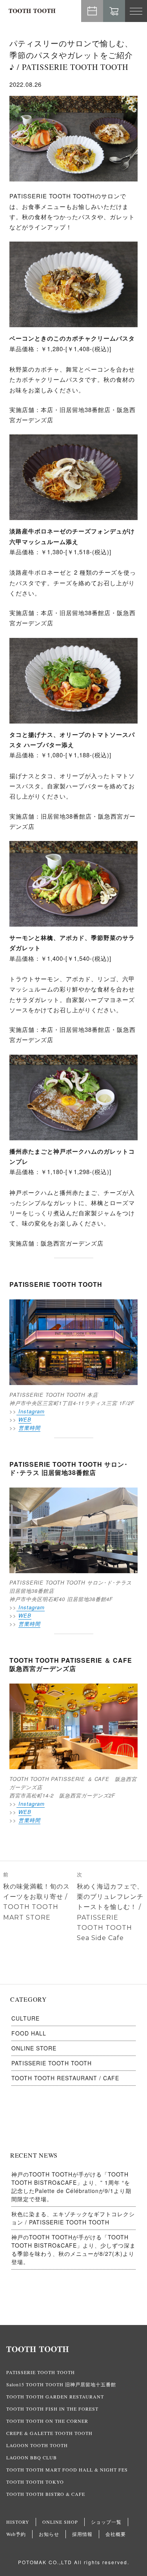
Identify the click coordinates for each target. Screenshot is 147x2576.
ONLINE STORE (34, 2048)
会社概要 (116, 2534)
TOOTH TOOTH (73, 2349)
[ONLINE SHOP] (114, 11)
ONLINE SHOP (60, 2522)
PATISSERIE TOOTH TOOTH (52, 2063)
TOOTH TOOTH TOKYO (35, 2482)
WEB (25, 1419)
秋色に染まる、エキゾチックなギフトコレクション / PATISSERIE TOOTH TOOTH (73, 2218)
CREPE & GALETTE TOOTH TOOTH (49, 2433)
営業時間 (29, 1428)
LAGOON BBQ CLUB (32, 2457)
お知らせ (49, 2534)
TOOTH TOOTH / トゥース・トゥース (32, 11)
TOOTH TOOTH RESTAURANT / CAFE (65, 2078)
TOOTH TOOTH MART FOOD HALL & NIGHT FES (67, 2470)
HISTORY (18, 2522)
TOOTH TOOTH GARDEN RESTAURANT (55, 2396)
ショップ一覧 (106, 2522)
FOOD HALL (29, 2033)
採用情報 (82, 2534)
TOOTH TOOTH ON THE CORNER (47, 2421)
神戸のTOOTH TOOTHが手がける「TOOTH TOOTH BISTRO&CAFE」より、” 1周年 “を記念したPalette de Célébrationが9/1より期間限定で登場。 (71, 2187)
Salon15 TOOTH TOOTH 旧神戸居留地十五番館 (61, 2384)
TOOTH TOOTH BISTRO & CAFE (46, 2494)
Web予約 (92, 11)
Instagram (31, 1411)
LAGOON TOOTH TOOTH (37, 2445)
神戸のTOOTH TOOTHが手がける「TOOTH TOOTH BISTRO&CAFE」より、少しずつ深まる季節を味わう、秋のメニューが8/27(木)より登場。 (73, 2249)
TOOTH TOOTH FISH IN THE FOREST (52, 2409)
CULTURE (25, 2018)
